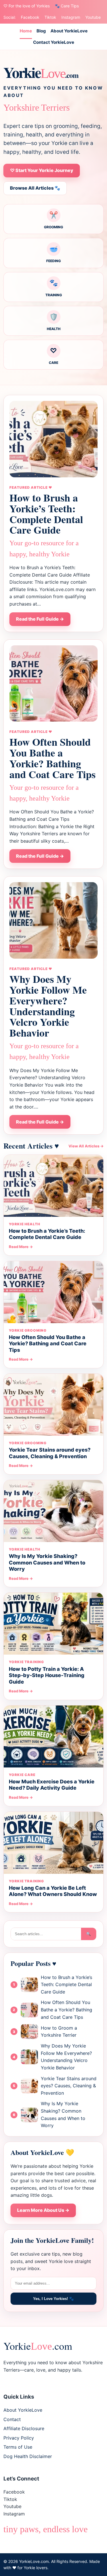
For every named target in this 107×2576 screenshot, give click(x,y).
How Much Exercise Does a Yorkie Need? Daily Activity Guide (52, 1785)
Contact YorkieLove (54, 42)
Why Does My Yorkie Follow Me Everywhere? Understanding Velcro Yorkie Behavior (48, 1006)
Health (54, 322)
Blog (41, 31)
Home (26, 31)
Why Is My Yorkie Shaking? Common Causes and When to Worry (47, 1562)
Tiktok (50, 17)
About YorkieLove (69, 31)
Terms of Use (18, 2447)
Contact (12, 2419)
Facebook (30, 17)
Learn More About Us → (43, 2210)
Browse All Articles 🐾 (35, 188)
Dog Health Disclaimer (28, 2456)
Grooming (53, 220)
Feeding (53, 254)
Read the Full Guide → (40, 619)
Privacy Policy (19, 2438)
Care (53, 356)
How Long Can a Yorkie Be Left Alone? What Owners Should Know (53, 1891)
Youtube (93, 17)
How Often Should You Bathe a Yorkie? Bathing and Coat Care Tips (53, 758)
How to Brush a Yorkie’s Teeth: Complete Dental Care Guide (46, 514)
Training (54, 288)
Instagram (71, 17)
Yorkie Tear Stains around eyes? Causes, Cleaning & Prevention (50, 1453)
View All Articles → (86, 1146)
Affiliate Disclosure (24, 2428)
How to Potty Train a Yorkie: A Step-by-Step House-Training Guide (47, 1675)
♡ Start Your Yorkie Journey (42, 170)
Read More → (21, 1247)
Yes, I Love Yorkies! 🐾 (53, 2299)
